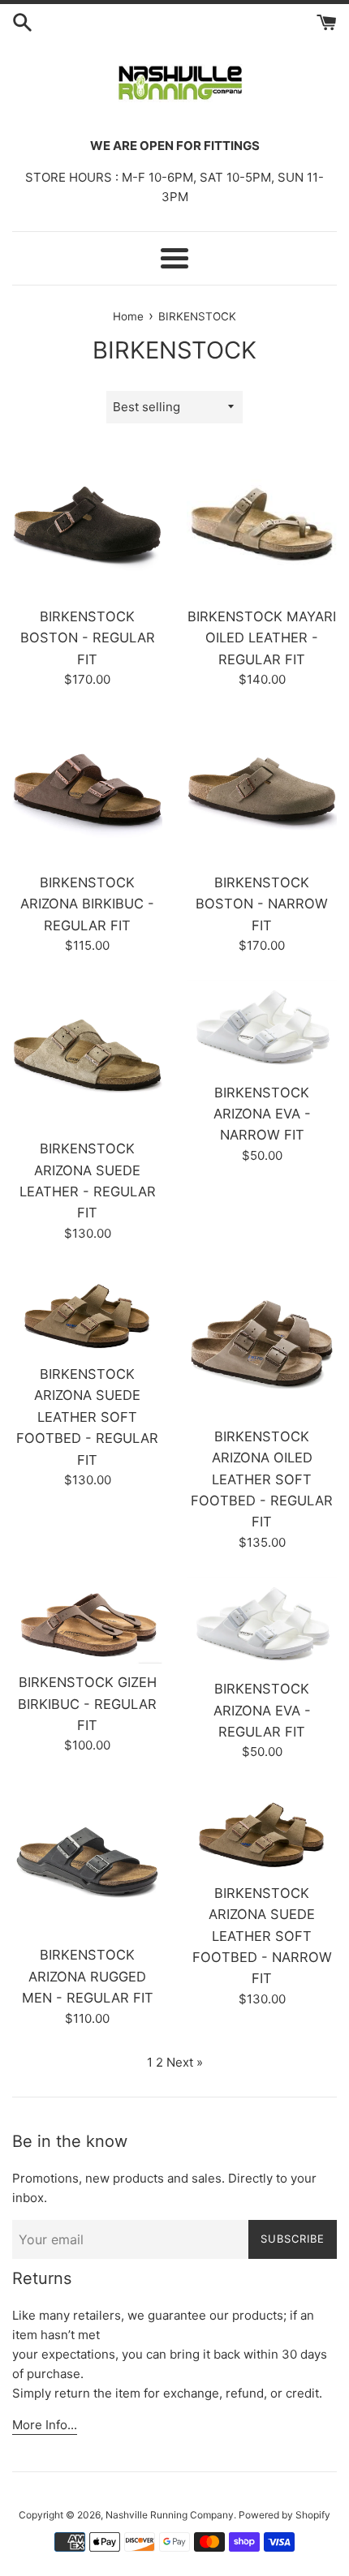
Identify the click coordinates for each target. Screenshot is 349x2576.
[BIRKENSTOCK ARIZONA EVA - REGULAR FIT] (262, 1624)
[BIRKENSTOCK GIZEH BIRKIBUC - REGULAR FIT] (87, 1620)
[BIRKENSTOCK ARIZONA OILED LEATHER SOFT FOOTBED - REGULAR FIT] (262, 1343)
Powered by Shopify (284, 2515)
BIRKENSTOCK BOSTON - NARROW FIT (262, 904)
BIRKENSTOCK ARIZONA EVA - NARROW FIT (262, 1114)
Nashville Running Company (170, 2515)
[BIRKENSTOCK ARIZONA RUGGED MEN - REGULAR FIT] (87, 1861)
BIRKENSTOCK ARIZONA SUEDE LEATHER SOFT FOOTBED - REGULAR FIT (87, 1417)
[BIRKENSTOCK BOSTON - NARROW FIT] (262, 789)
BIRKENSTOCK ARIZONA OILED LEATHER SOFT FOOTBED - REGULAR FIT (262, 1479)
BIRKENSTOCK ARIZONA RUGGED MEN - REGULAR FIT (88, 1976)
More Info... (45, 2425)
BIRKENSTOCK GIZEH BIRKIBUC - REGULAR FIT (87, 1704)
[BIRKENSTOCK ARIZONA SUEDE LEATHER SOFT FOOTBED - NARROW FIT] (262, 1830)
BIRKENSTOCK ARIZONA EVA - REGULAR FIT (262, 1710)
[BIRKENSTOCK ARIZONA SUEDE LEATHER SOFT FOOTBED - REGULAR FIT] (87, 1312)
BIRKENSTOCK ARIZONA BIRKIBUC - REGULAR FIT (87, 904)
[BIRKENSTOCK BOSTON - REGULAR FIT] (87, 523)
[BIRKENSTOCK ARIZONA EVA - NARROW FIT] (262, 1027)
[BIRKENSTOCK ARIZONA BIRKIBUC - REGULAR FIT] (87, 789)
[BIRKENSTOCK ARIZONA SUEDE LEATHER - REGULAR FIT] (87, 1055)
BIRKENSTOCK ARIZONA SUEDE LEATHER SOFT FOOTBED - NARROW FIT (262, 1936)
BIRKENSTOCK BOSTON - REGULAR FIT (88, 638)
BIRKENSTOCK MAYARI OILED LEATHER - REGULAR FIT (262, 638)
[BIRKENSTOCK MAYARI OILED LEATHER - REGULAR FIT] (262, 523)
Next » (185, 2062)
